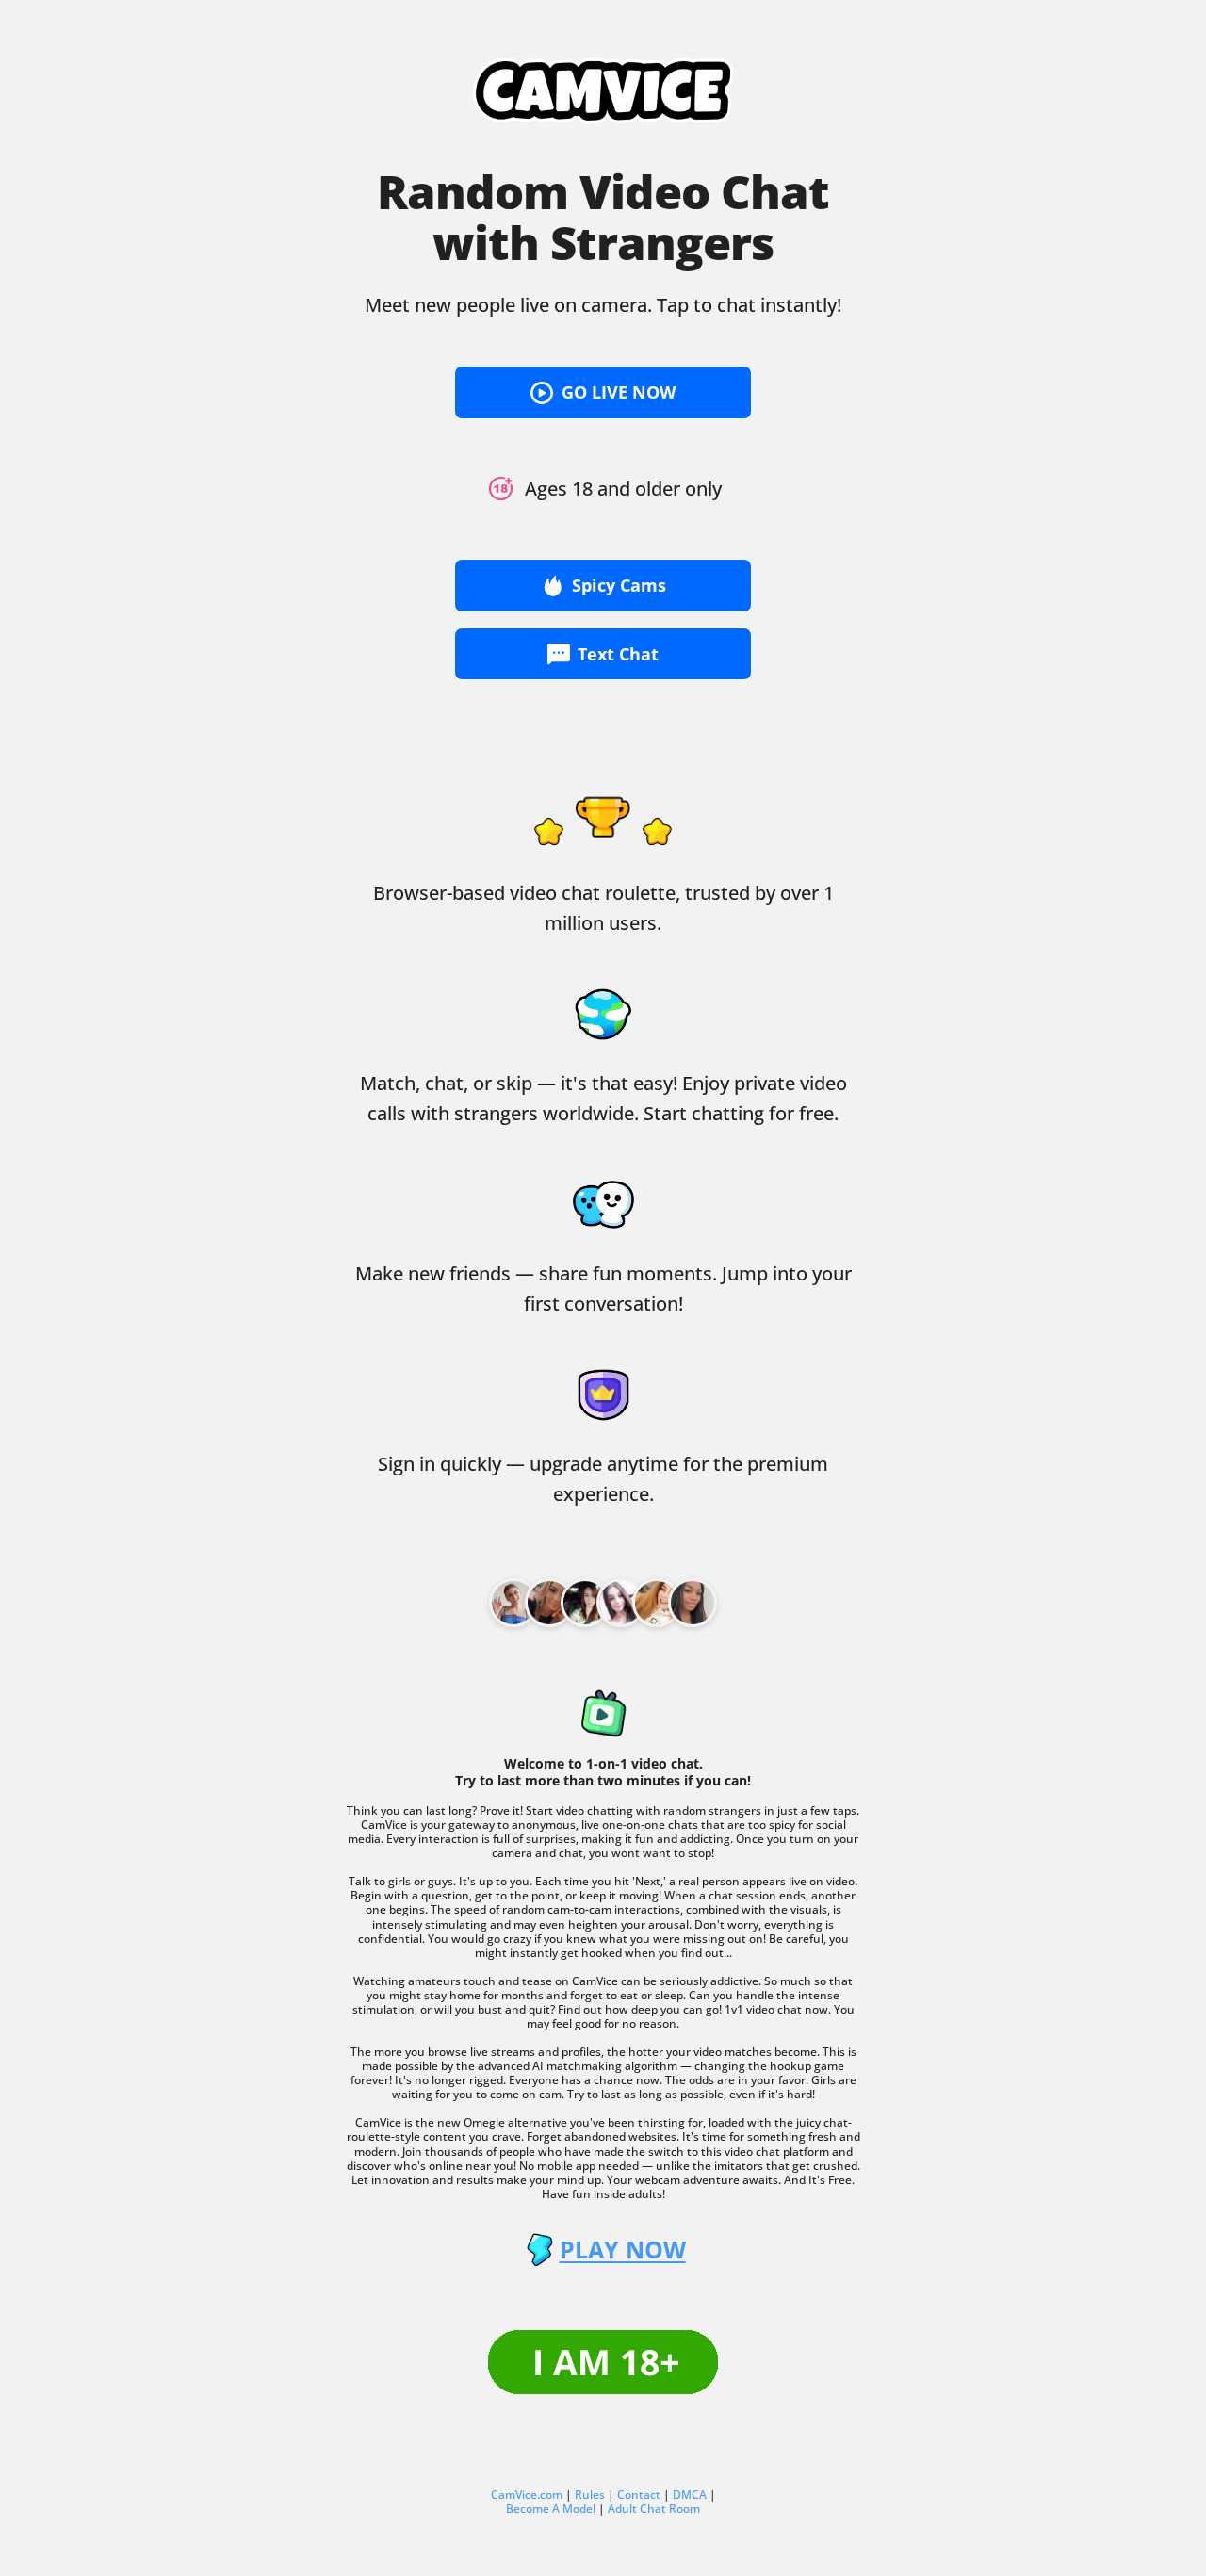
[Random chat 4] (657, 1603)
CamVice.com (527, 2494)
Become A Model (551, 2509)
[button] (603, 392)
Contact (639, 2494)
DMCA (690, 2494)
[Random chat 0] (513, 1603)
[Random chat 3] (621, 1603)
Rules (590, 2494)
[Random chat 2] (585, 1603)
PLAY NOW (622, 2250)
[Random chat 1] (549, 1603)
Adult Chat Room (654, 2509)
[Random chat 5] (693, 1603)
